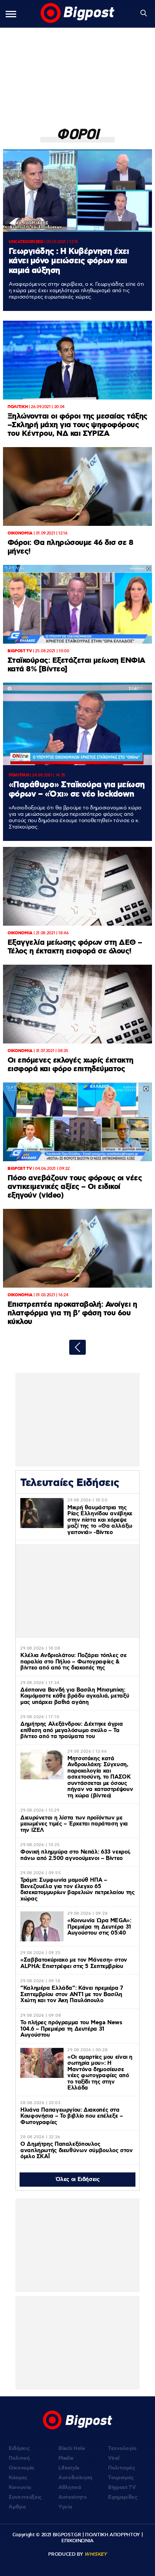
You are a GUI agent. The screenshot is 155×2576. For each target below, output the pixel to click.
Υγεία (65, 2507)
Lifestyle (69, 2468)
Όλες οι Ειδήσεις (78, 2180)
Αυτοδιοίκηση (75, 2478)
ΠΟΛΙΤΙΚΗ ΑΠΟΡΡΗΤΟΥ (112, 2535)
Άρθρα (17, 2507)
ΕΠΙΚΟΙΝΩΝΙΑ (77, 2541)
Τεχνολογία (122, 2448)
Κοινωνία (20, 2487)
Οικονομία (21, 2468)
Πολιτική (19, 2458)
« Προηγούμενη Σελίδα (77, 1347)
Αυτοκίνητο (73, 2497)
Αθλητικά (70, 2487)
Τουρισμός (121, 2478)
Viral (114, 2458)
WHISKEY (96, 2554)
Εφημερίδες (123, 2497)
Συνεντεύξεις (25, 2497)
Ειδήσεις (19, 2448)
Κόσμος (18, 2478)
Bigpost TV (122, 2487)
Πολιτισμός (122, 2468)
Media (66, 2458)
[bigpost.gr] (77, 14)
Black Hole (72, 2448)
